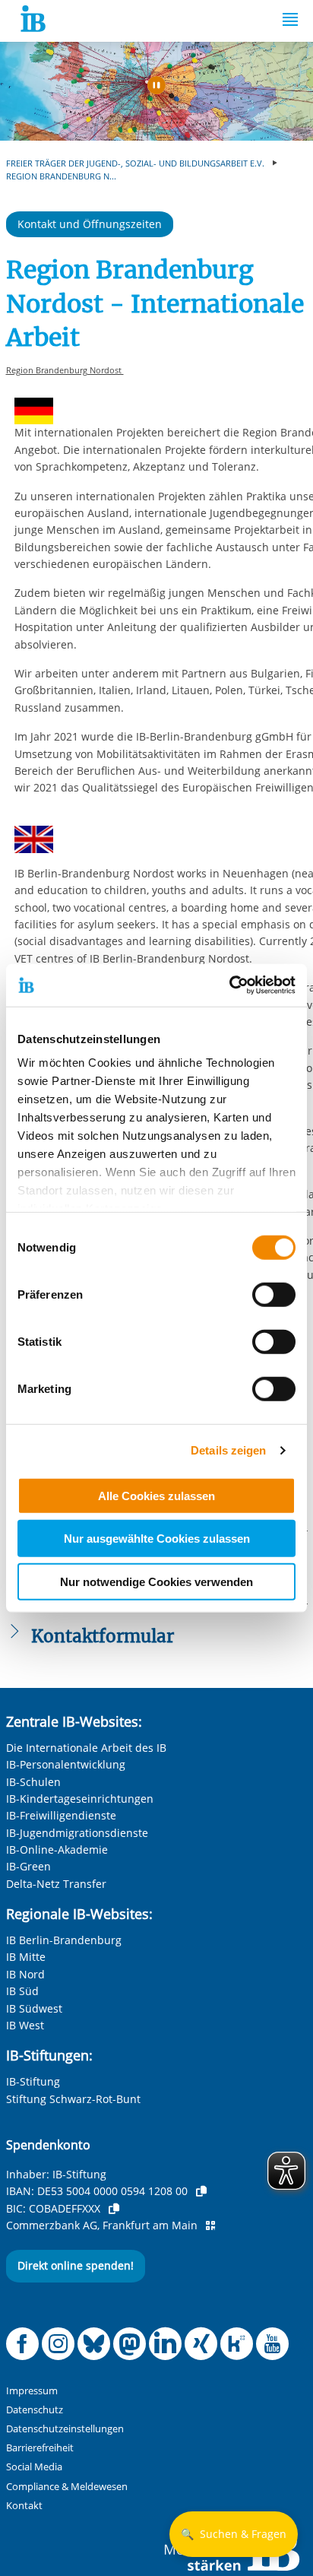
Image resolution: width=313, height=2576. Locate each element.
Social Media (34, 2467)
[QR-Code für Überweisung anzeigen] (210, 2225)
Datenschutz (35, 2410)
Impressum (32, 2391)
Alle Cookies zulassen (156, 1495)
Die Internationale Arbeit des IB (86, 1748)
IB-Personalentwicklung (66, 1764)
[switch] (274, 1294)
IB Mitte (26, 1957)
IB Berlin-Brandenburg (64, 1940)
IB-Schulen (33, 1782)
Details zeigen (228, 1450)
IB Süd (22, 1991)
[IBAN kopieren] (201, 2191)
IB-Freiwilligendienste (61, 1815)
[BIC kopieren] (114, 2209)
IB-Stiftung (33, 2081)
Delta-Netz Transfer (56, 1884)
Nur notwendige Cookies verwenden (156, 1581)
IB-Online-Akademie (57, 1850)
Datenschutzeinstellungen (65, 2429)
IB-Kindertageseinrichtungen (80, 1799)
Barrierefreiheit (40, 2448)
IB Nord (25, 1974)
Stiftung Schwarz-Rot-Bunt (73, 2099)
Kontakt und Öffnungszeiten (90, 224)
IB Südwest (34, 2008)
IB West (25, 2025)
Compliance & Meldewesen (67, 2487)
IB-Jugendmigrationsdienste (77, 1833)
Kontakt (24, 2506)
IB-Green (28, 1866)
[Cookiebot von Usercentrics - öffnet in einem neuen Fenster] (229, 985)
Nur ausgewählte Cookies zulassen (157, 1539)
